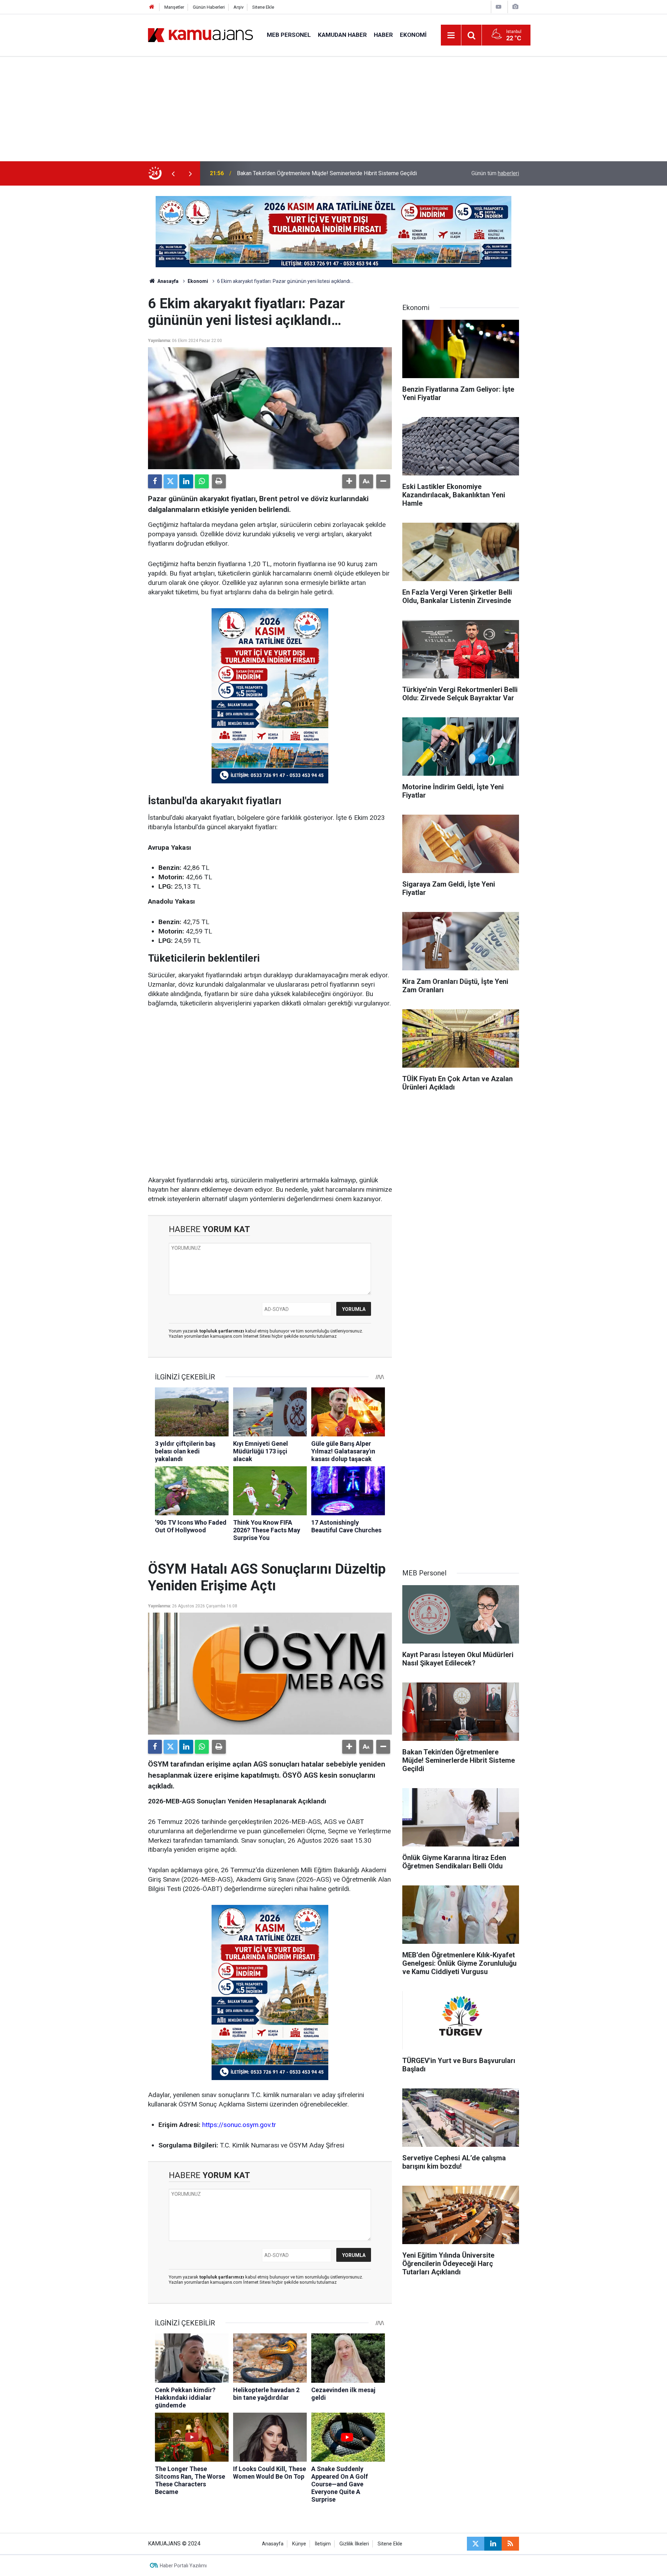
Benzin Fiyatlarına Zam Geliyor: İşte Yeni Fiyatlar (295, 173)
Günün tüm (495, 173)
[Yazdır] (219, 481)
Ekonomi (413, 35)
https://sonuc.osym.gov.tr (239, 2125)
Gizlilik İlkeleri (354, 2544)
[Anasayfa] (152, 7)
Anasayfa (167, 281)
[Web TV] (499, 7)
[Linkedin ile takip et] (493, 2544)
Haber (383, 35)
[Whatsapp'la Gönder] (202, 481)
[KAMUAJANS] (200, 35)
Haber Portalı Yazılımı (183, 2566)
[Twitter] (171, 481)
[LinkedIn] (186, 481)
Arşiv (238, 7)
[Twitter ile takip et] (476, 2544)
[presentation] (173, 173)
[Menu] (451, 35)
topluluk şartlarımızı (222, 1331)
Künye (299, 2544)
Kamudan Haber (342, 35)
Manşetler (174, 7)
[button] (349, 481)
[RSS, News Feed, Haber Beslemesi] (510, 2544)
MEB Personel (289, 35)
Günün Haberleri (209, 7)
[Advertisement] (333, 109)
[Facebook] (155, 481)
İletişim (323, 2544)
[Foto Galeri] (515, 7)
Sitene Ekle (263, 7)
